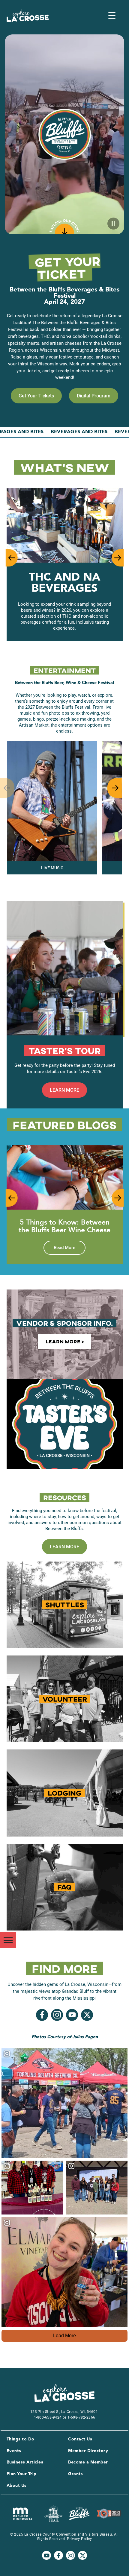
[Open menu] (112, 16)
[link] (36, 396)
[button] (11, 558)
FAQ (64, 1887)
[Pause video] (113, 224)
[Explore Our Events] (64, 228)
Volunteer (65, 1699)
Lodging (64, 1793)
